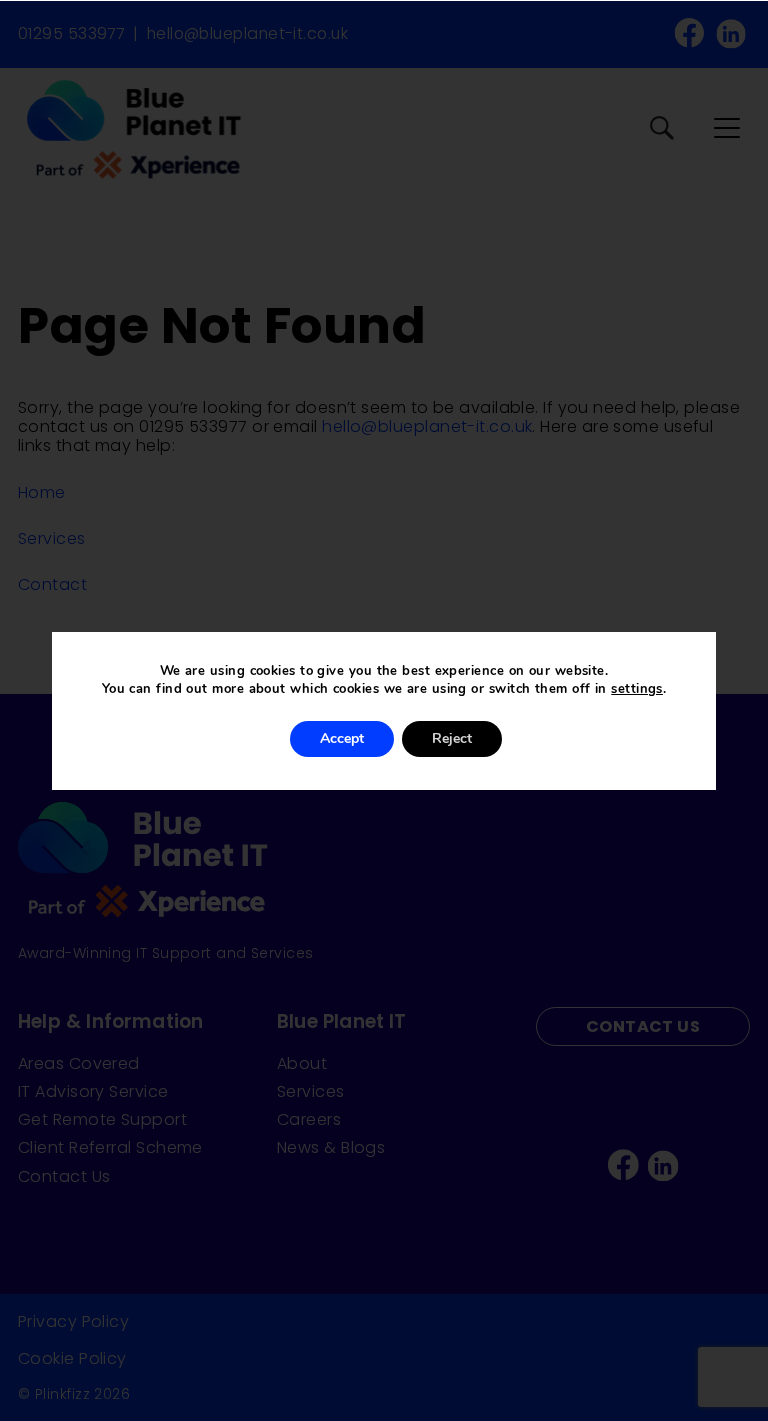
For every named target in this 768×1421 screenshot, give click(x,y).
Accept (342, 738)
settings (637, 689)
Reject (452, 738)
